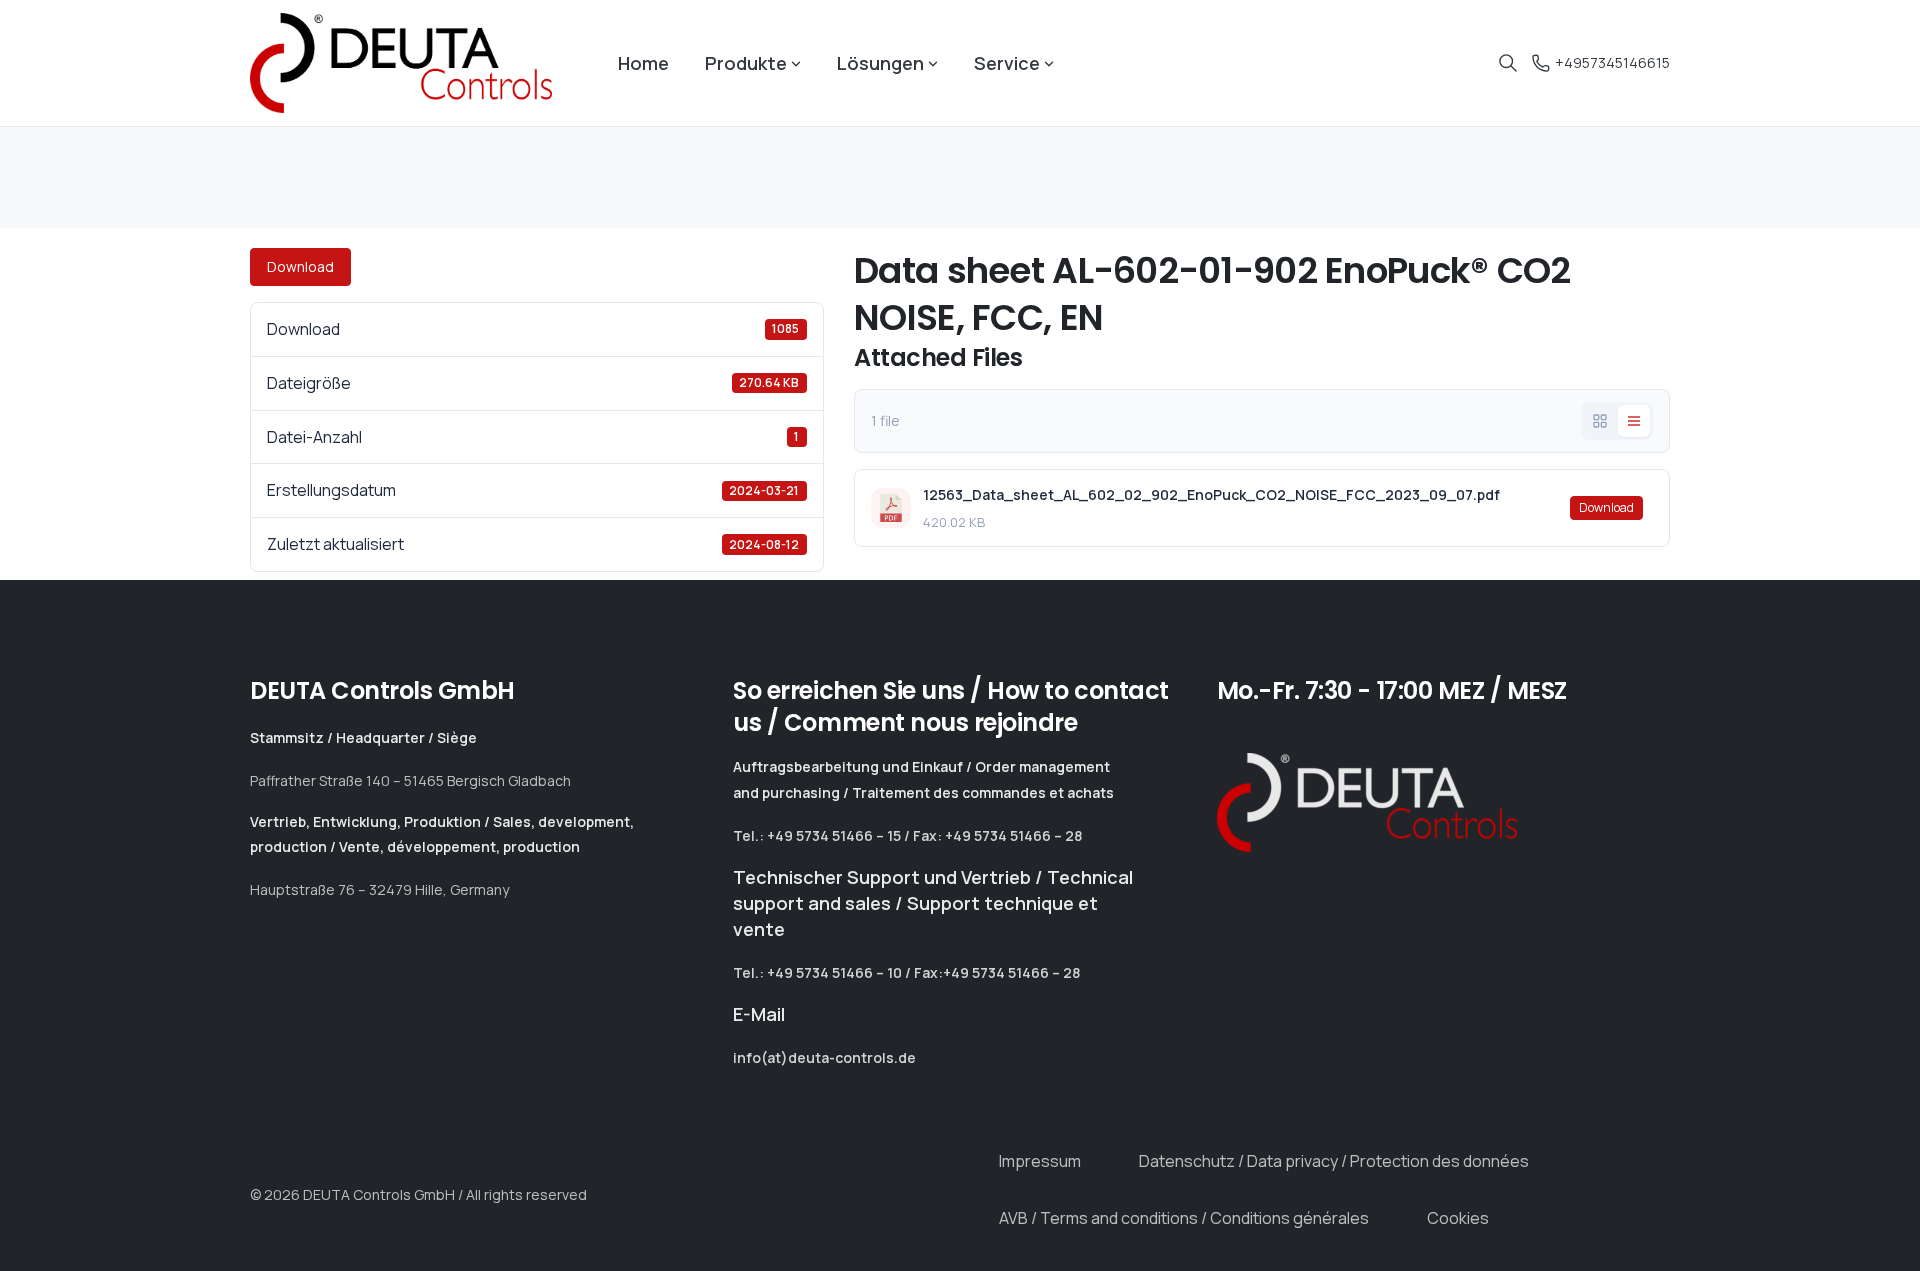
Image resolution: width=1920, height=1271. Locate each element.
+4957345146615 (1612, 62)
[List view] (1634, 421)
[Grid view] (1600, 421)
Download (300, 266)
